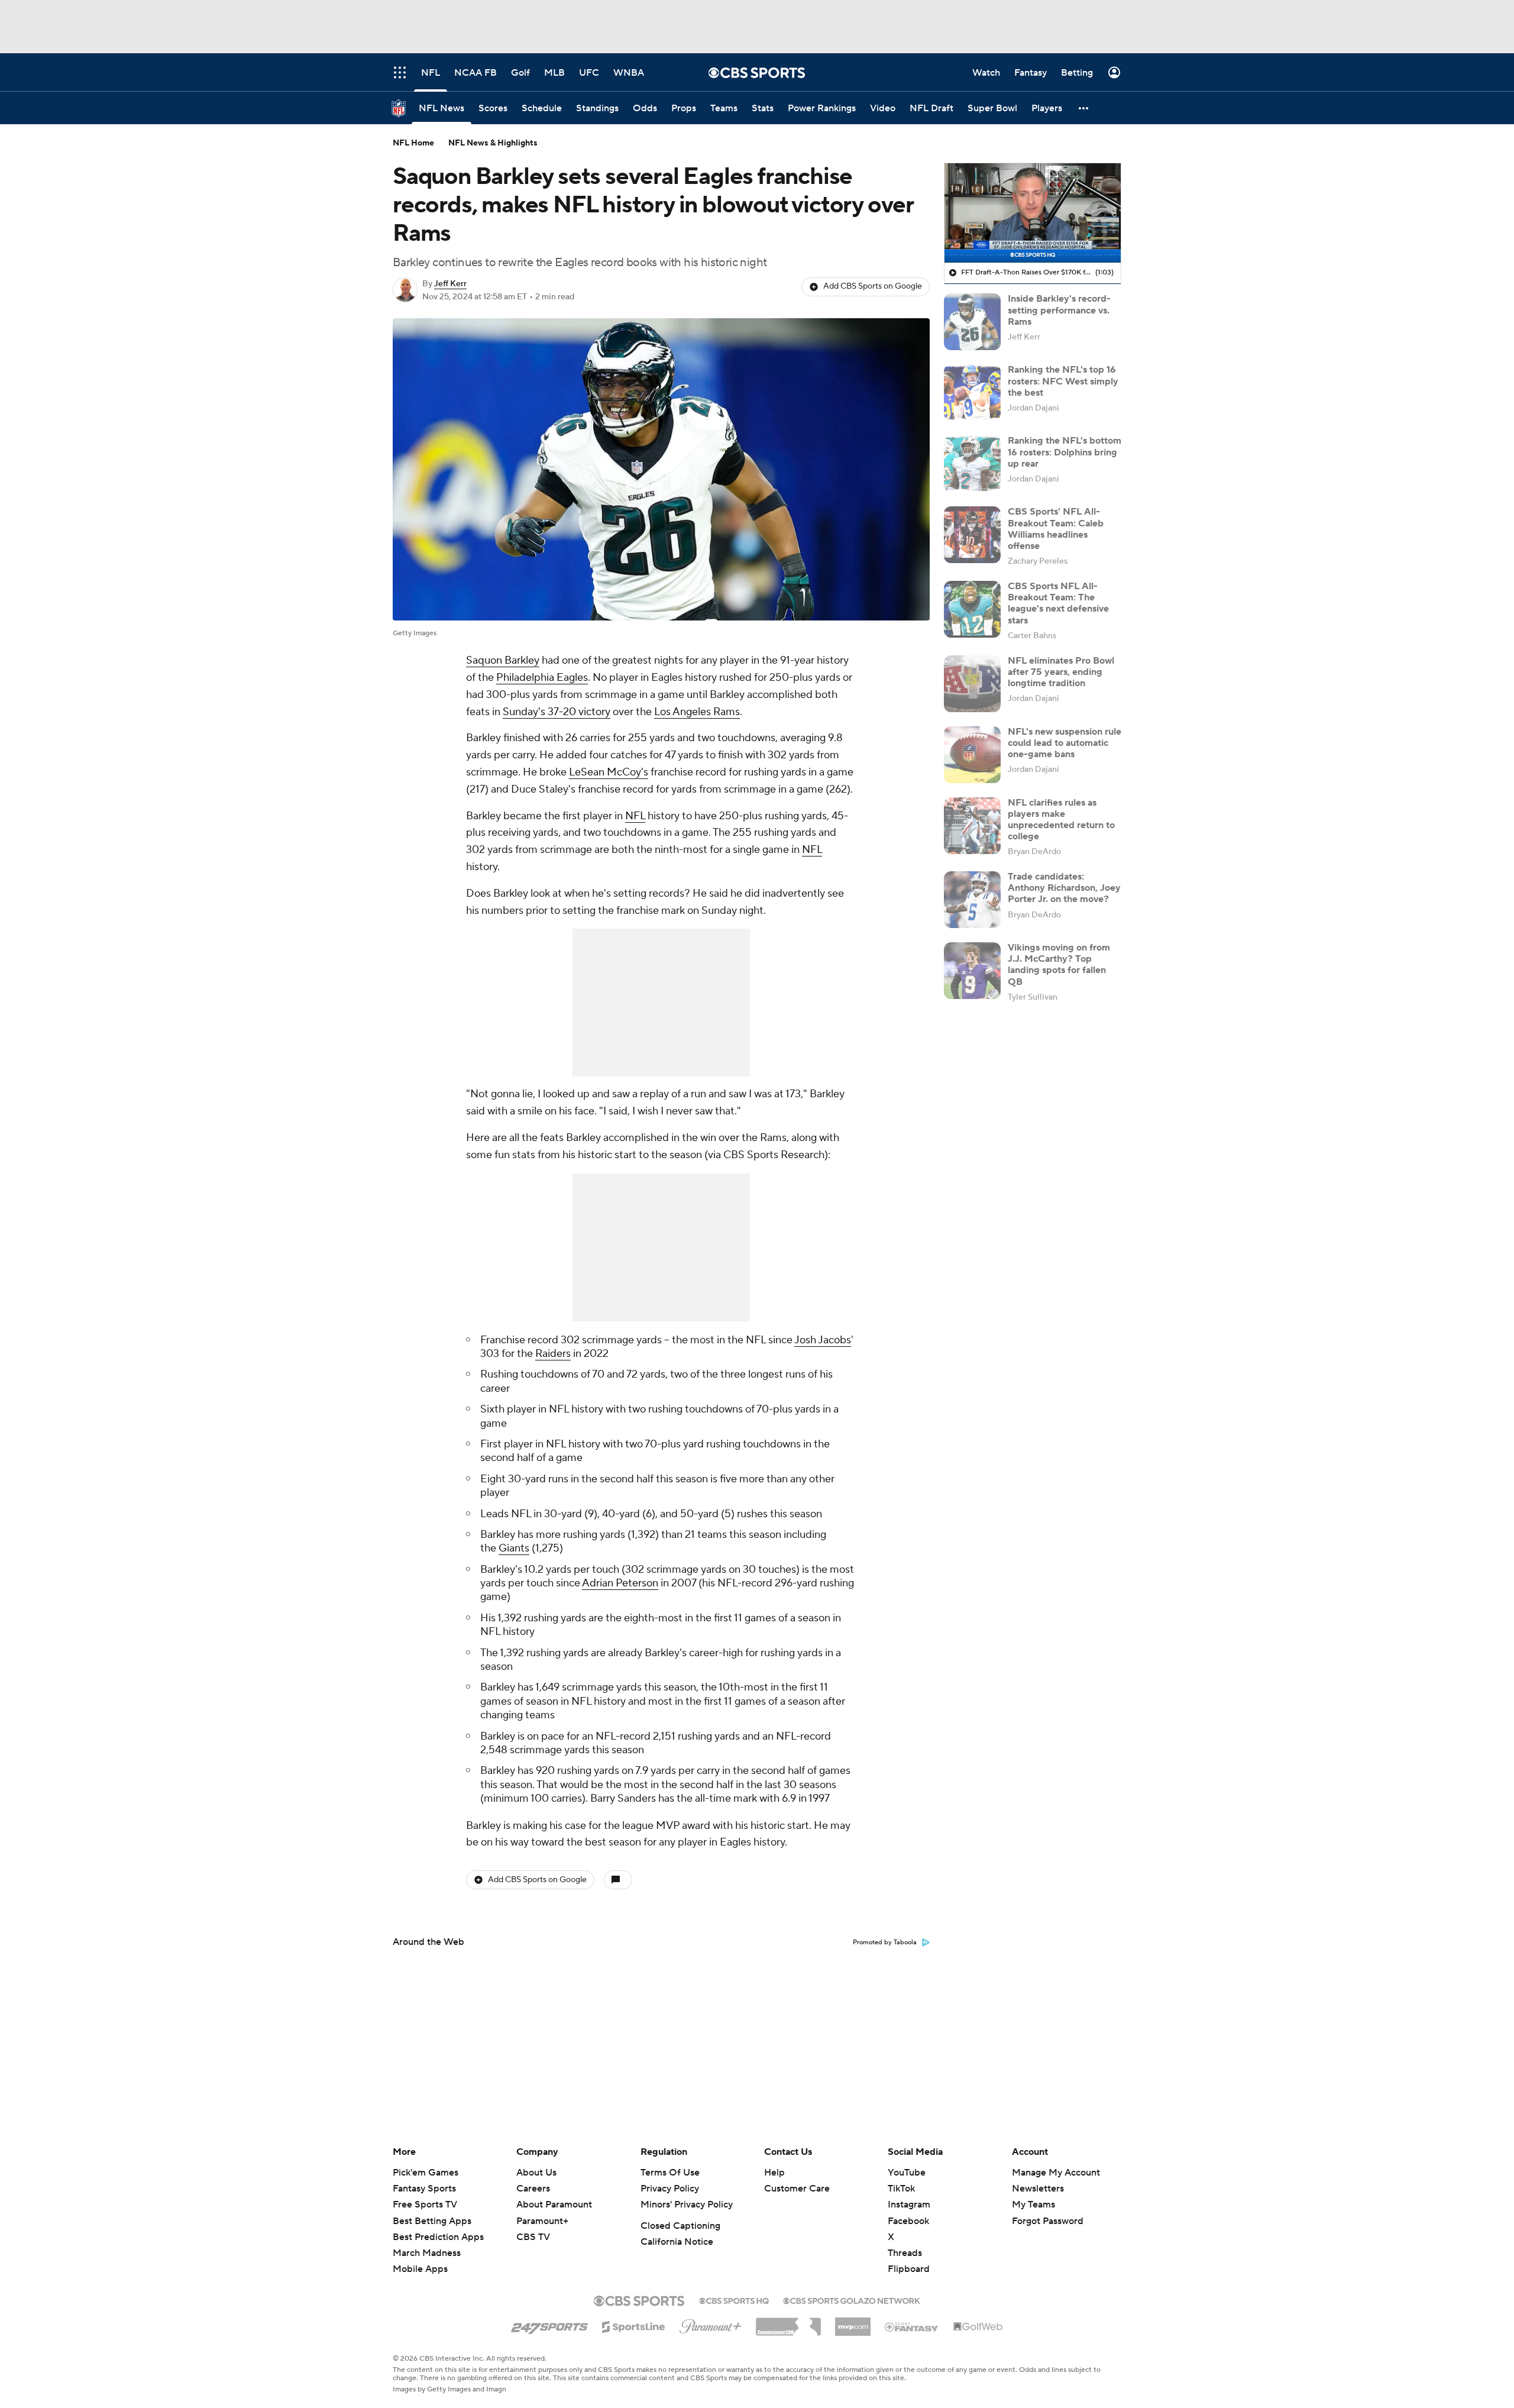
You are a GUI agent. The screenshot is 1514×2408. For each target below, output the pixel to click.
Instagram (909, 2205)
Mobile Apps (420, 2269)
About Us (536, 2173)
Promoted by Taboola (885, 1942)
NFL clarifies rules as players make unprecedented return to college (1061, 820)
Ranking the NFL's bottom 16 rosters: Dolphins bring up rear (1065, 452)
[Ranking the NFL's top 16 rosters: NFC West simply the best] (972, 393)
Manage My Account (1056, 2173)
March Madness (427, 2253)
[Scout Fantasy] (912, 2326)
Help (774, 2173)
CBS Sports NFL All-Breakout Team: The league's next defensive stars (1058, 603)
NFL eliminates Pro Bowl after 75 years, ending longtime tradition (1061, 672)
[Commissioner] (788, 2322)
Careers (533, 2189)
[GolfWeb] (978, 2327)
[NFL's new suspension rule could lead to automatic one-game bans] (972, 755)
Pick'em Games (426, 2173)
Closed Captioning (680, 2226)
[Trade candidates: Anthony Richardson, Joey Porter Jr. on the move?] (972, 900)
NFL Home (413, 143)
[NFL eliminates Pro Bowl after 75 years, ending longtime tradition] (972, 684)
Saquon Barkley (503, 660)
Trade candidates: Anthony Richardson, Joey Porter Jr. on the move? (1064, 888)
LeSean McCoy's (609, 772)
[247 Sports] (549, 2325)
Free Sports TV (425, 2205)
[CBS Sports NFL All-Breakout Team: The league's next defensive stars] (972, 609)
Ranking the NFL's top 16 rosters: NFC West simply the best (1063, 381)
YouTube (907, 2173)
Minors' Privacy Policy (687, 2205)
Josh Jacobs (823, 1340)
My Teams (1033, 2205)
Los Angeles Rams (697, 712)
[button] (1084, 108)
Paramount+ (542, 2221)
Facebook (908, 2221)
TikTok (901, 2189)
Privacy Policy (670, 2189)
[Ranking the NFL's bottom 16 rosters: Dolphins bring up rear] (972, 464)
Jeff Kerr (450, 284)
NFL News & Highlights (493, 143)
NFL (635, 816)
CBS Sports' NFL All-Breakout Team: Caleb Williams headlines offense (1056, 529)
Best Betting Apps (432, 2221)
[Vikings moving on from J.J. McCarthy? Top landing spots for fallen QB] (972, 971)
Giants (514, 1548)
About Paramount (554, 2205)
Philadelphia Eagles (542, 678)
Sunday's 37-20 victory (557, 712)
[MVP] (853, 2322)
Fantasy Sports (424, 2189)
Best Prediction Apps (438, 2237)
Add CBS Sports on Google (873, 286)
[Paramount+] (711, 2324)
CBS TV (533, 2237)
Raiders (553, 1354)
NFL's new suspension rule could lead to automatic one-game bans (1065, 743)
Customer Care (797, 2189)
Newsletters (1038, 2189)
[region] (1033, 213)
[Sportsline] (634, 2325)
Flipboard (909, 2269)
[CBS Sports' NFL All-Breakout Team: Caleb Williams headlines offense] (972, 535)
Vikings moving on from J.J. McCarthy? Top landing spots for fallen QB (1059, 965)
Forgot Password (1048, 2221)
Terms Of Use (670, 2173)
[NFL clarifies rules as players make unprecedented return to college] (972, 826)
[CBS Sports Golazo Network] (852, 2300)
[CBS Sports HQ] (734, 2300)
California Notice (677, 2242)
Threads (905, 2253)
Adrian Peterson (620, 1583)
